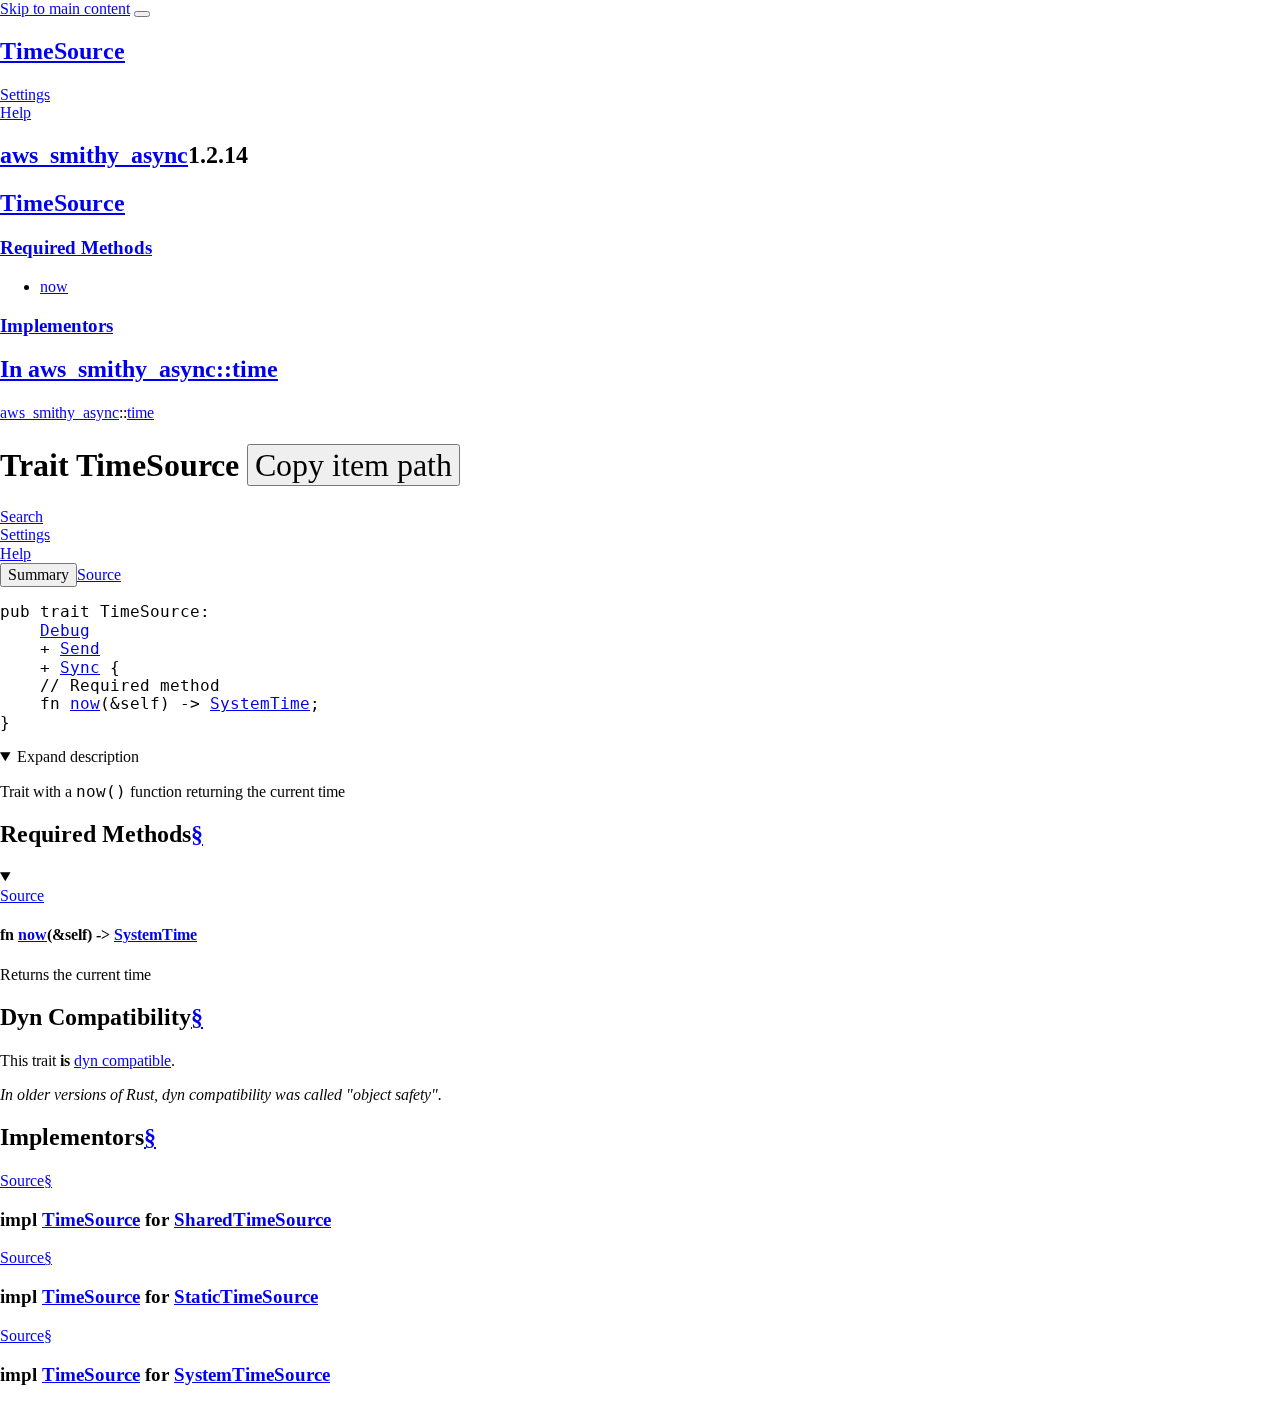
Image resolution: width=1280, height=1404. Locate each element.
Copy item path (353, 465)
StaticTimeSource (246, 1296)
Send (80, 648)
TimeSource (62, 51)
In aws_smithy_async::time (139, 369)
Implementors (56, 325)
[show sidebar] (142, 14)
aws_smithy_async (94, 155)
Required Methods (76, 247)
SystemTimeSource (252, 1374)
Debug (65, 630)
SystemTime (260, 703)
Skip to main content (65, 8)
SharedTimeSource (252, 1219)
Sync (80, 667)
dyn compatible (122, 1060)
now (54, 286)
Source (99, 574)
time (140, 412)
